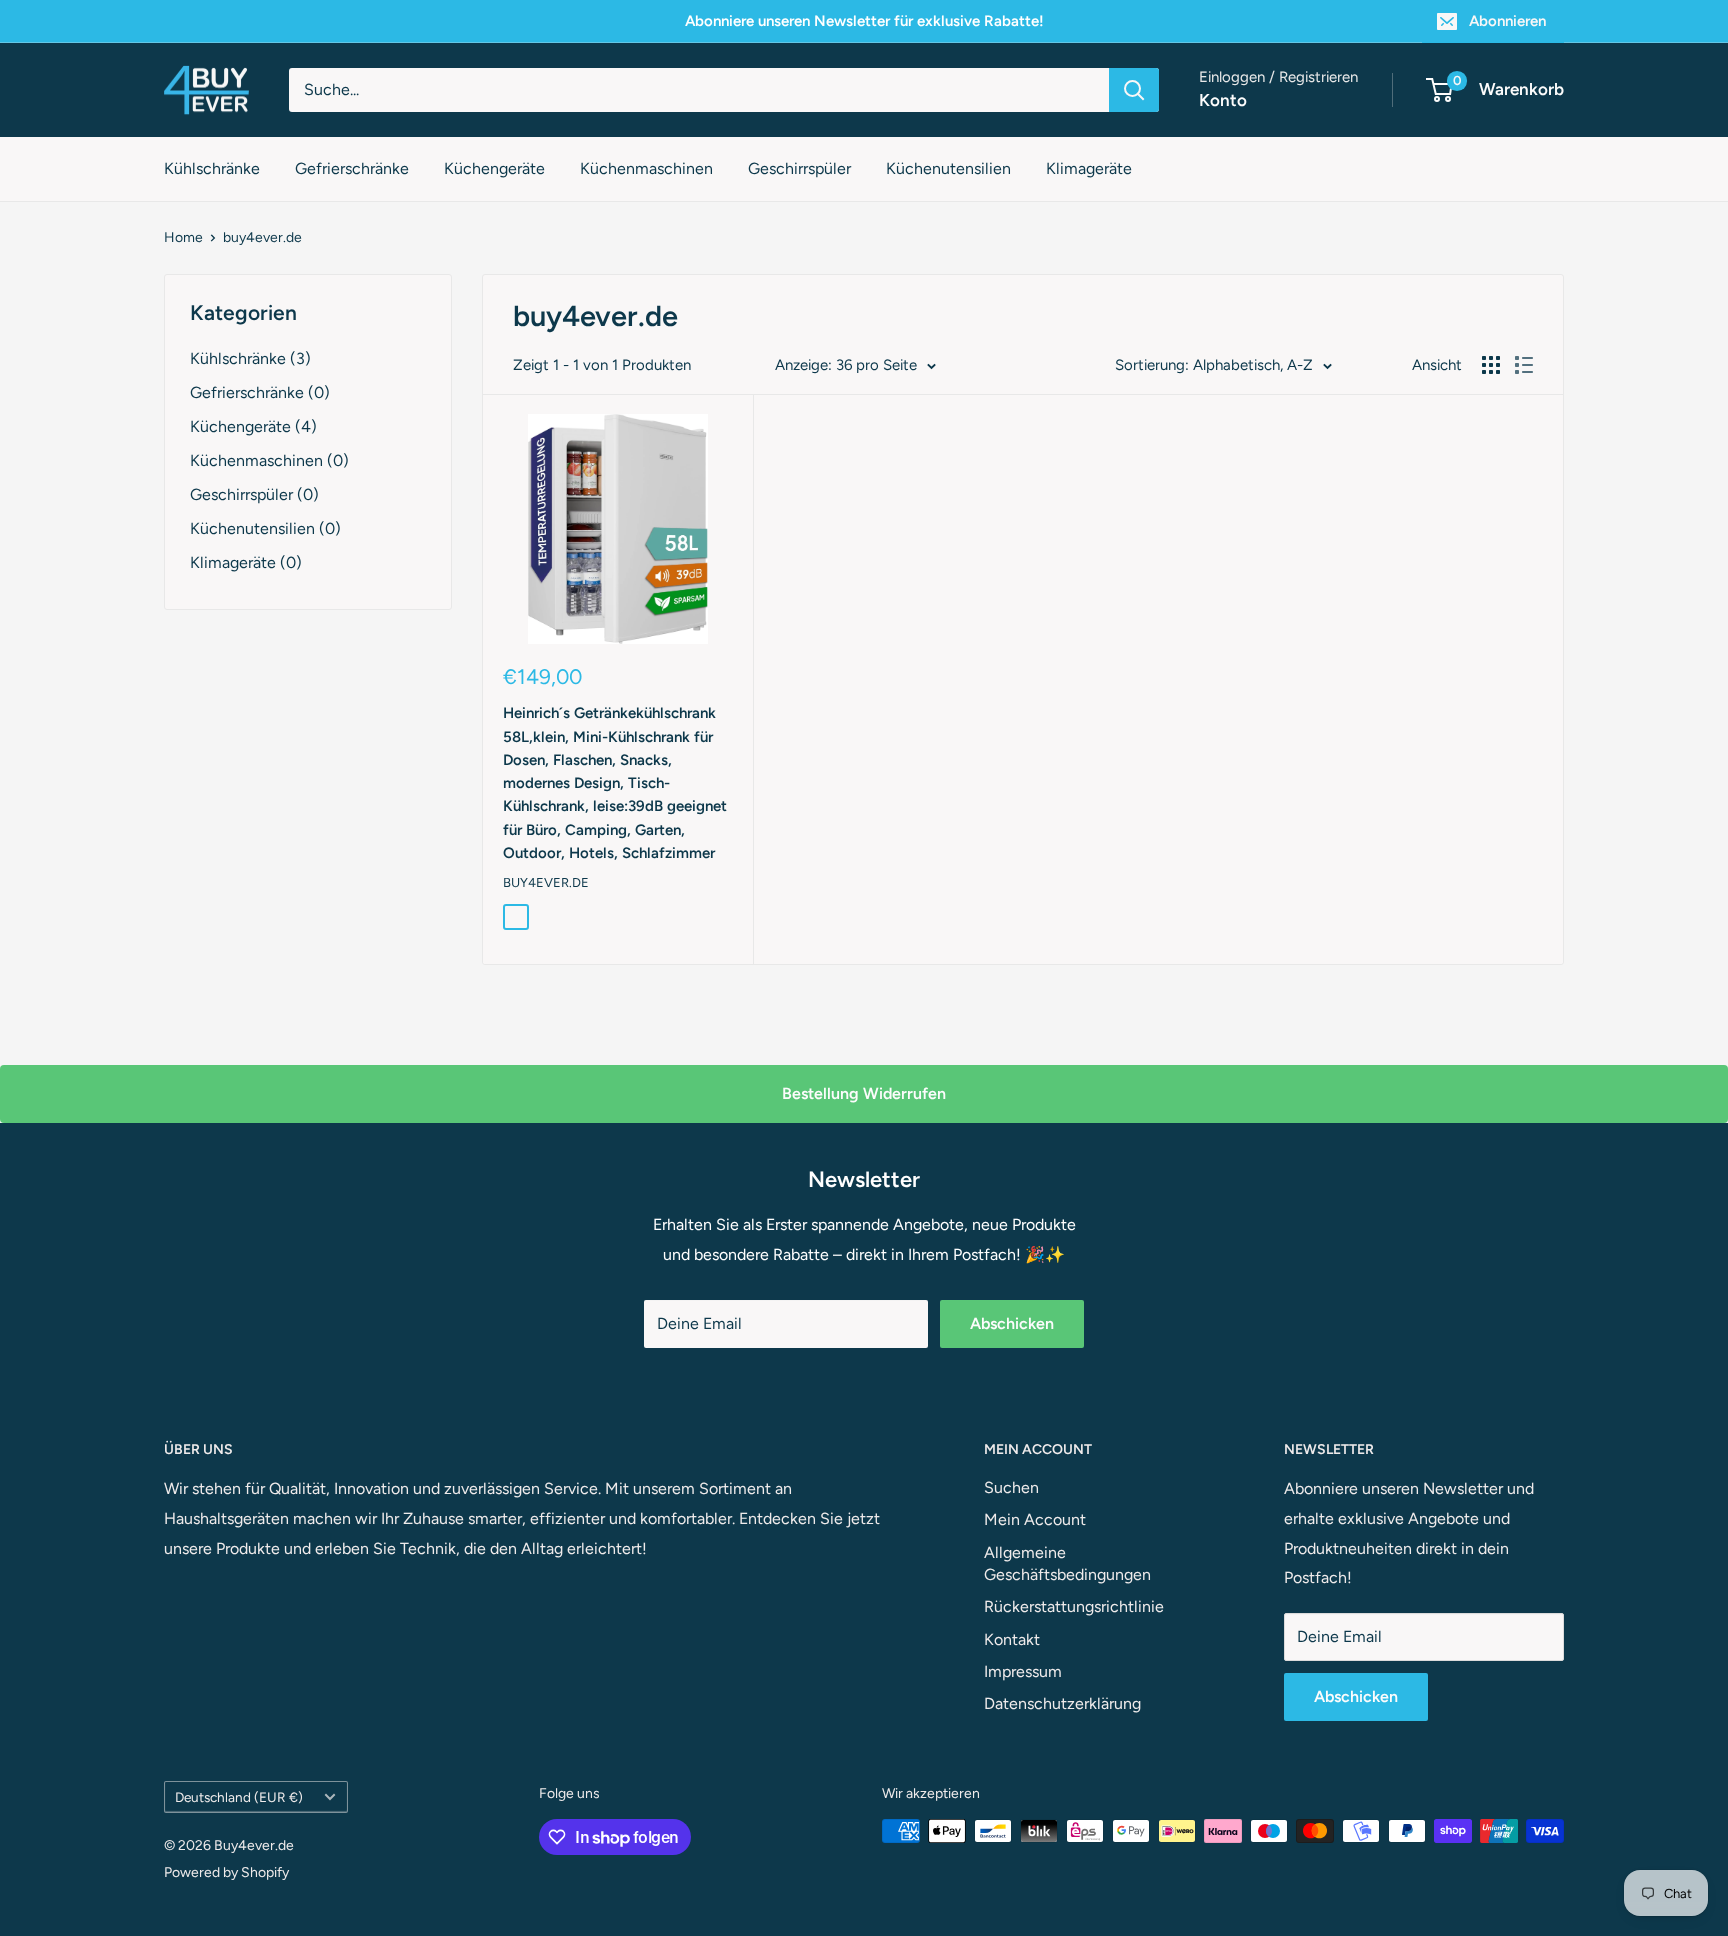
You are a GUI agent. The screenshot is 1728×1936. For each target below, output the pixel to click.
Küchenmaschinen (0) (269, 460)
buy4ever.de (262, 237)
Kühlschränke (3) (250, 358)
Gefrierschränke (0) (260, 392)
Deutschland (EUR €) (239, 1797)
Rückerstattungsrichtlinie (1074, 1606)
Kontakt (1012, 1639)
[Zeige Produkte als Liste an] (1524, 365)
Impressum (1023, 1671)
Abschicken (1012, 1323)
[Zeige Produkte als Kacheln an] (1491, 365)
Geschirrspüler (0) (254, 494)
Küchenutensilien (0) (265, 528)
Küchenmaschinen (646, 168)
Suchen (1011, 1487)
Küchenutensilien (948, 168)
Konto (1223, 100)
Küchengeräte (494, 168)
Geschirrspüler (799, 168)
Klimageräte (1089, 168)
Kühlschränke (212, 168)
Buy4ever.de (546, 882)
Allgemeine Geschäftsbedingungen (1067, 1563)
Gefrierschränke (352, 168)
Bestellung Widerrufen (864, 1093)
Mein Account (1035, 1519)
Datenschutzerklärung (1062, 1703)
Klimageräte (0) (246, 562)
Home (183, 237)
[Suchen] (1134, 90)
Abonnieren (1507, 21)
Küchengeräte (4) (253, 426)
